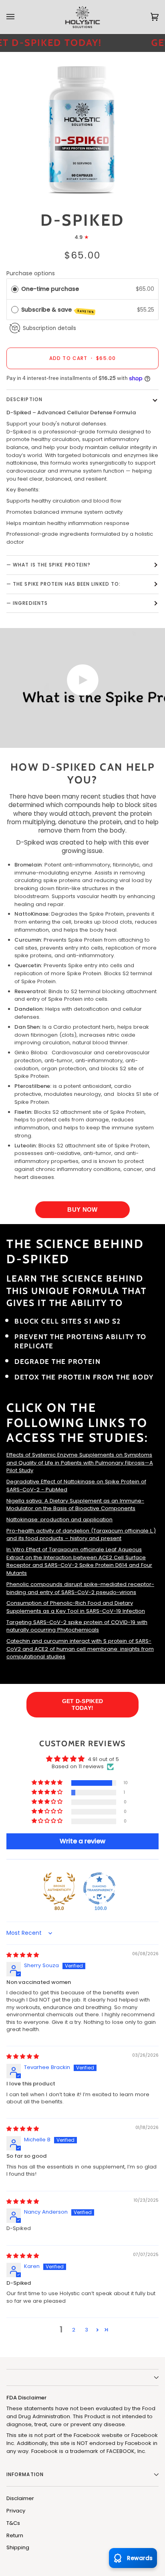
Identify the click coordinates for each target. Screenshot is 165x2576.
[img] (23, 1955)
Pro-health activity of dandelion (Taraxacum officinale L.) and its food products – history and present (81, 1535)
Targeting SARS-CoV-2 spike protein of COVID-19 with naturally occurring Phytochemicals (77, 1626)
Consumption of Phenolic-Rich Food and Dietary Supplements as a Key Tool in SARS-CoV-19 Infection (76, 1607)
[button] (48, 1783)
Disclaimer (20, 2498)
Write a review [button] (82, 1841)
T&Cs (13, 2523)
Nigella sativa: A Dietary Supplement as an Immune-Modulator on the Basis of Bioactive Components (75, 1505)
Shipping (18, 2547)
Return (15, 2535)
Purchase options (31, 273)
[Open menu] (18, 17)
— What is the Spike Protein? (48, 565)
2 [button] (74, 2330)
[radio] (15, 289)
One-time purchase (50, 289)
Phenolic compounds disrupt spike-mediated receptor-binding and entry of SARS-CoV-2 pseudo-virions (80, 1588)
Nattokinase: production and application (59, 1520)
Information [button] (25, 2474)
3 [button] (87, 2330)
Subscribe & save (58, 310)
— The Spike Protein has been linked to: (63, 584)
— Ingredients (27, 603)
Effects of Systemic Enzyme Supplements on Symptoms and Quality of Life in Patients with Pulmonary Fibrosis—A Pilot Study (80, 1463)
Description (24, 399)
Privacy (16, 2511)
